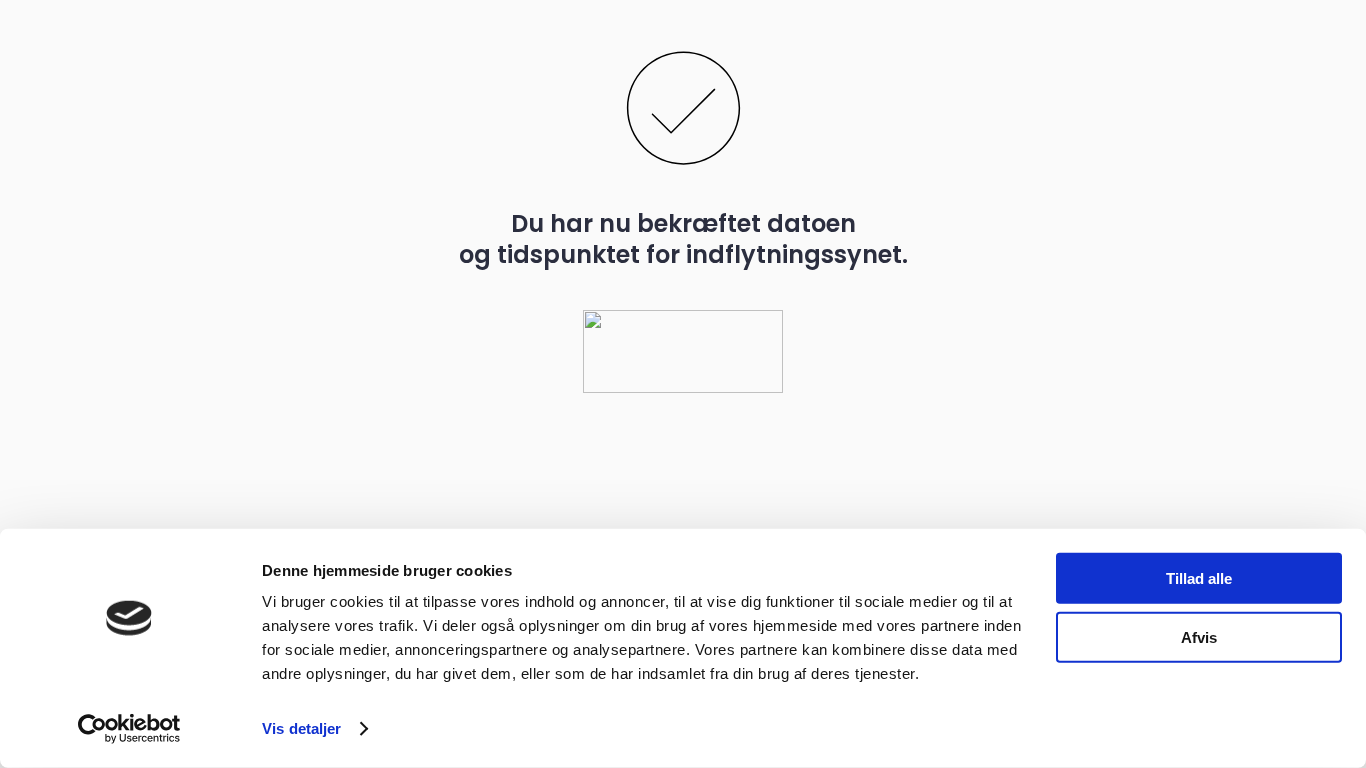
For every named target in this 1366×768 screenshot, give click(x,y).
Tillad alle (1199, 578)
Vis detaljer (301, 728)
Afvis (1199, 636)
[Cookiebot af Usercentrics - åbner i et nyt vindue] (129, 729)
